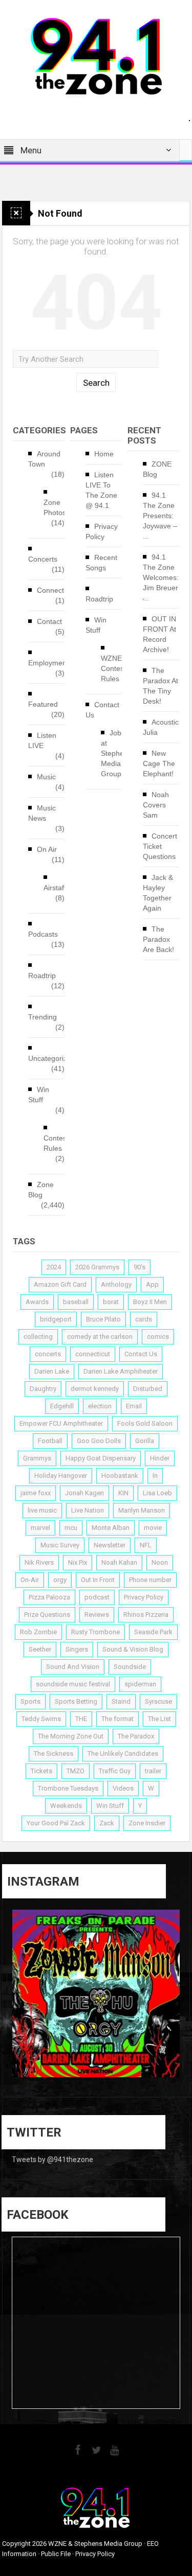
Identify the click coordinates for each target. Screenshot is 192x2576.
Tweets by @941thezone (52, 2160)
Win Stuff (39, 1095)
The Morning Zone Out (71, 1736)
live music (42, 1510)
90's (140, 1267)
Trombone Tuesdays (68, 1788)
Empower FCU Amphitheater (61, 1423)
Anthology (116, 1284)
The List (159, 1719)
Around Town (44, 459)
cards (144, 1319)
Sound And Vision (73, 1667)
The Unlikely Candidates (123, 1754)
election (100, 1406)
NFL (146, 1545)
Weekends (66, 1806)
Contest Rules (56, 1143)
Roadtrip (42, 976)
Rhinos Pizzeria (146, 1615)
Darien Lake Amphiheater (121, 1371)
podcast (97, 1597)
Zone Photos (55, 507)
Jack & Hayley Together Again (158, 893)
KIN (123, 1493)
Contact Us (102, 710)
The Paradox (136, 1736)
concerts (48, 1354)
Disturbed (148, 1389)
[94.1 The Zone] (96, 56)
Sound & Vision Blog (133, 1649)
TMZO (76, 1771)
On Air (47, 849)
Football (50, 1441)
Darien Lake (52, 1371)
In (155, 1476)
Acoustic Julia (161, 727)
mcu (71, 1528)
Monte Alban (111, 1528)
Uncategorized (52, 1058)
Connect (50, 590)
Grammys (37, 1458)
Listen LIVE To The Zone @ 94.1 (101, 490)
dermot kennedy (95, 1389)
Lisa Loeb (157, 1493)
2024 (54, 1267)
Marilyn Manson (142, 1510)
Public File (56, 2554)
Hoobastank (120, 1476)
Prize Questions (47, 1615)
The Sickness (54, 1754)
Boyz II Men (150, 1302)
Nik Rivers (39, 1562)
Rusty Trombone (95, 1632)
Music (46, 777)
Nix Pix (78, 1562)
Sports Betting (76, 1701)
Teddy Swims (41, 1719)
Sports (30, 1701)
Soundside (130, 1667)
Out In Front (98, 1580)
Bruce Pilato (103, 1319)
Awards (37, 1302)
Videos (123, 1788)
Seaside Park (153, 1632)
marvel (40, 1528)
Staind (121, 1701)
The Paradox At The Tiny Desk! (161, 686)
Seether (40, 1649)
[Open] (96, 1993)
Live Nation (88, 1510)
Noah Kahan (119, 1562)
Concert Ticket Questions (160, 846)
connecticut (93, 1354)
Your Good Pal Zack (56, 1823)
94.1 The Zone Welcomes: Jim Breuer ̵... (161, 577)
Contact (49, 621)
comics (158, 1337)
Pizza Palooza (49, 1597)
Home (104, 454)
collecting (38, 1337)
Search (96, 383)
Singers (77, 1649)
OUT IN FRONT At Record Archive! (159, 634)
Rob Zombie (38, 1632)
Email (134, 1406)
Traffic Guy (115, 1771)
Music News (42, 813)
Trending (42, 1017)
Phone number (150, 1580)
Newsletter (110, 1545)
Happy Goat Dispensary (101, 1458)
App (152, 1284)
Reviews (97, 1615)
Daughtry (43, 1389)
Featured (43, 704)
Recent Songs (101, 563)
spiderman (140, 1684)
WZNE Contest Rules (113, 668)
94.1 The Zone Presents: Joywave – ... (160, 516)
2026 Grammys (97, 1267)
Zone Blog (41, 1190)
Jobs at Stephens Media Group (116, 753)
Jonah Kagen (84, 1493)
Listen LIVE (42, 740)
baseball (76, 1302)
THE (81, 1719)
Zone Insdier (147, 1823)
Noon (160, 1562)
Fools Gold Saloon (145, 1423)
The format (118, 1719)
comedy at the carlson (100, 1337)
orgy (60, 1580)
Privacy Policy (102, 531)
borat (111, 1302)
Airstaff (55, 888)
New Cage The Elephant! (159, 763)
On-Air (30, 1580)
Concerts (43, 559)
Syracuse (158, 1701)
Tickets (41, 1771)
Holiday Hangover (61, 1476)
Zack (107, 1823)
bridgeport (56, 1319)
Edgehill (62, 1406)
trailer (153, 1771)
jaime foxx (36, 1493)
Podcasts (43, 934)
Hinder (160, 1458)
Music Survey (60, 1545)
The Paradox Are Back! (158, 939)
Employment (48, 663)
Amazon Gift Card (60, 1284)
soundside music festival (73, 1684)
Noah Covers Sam (156, 805)
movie (153, 1528)
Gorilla (145, 1441)
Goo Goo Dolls (99, 1441)
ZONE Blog (157, 469)
